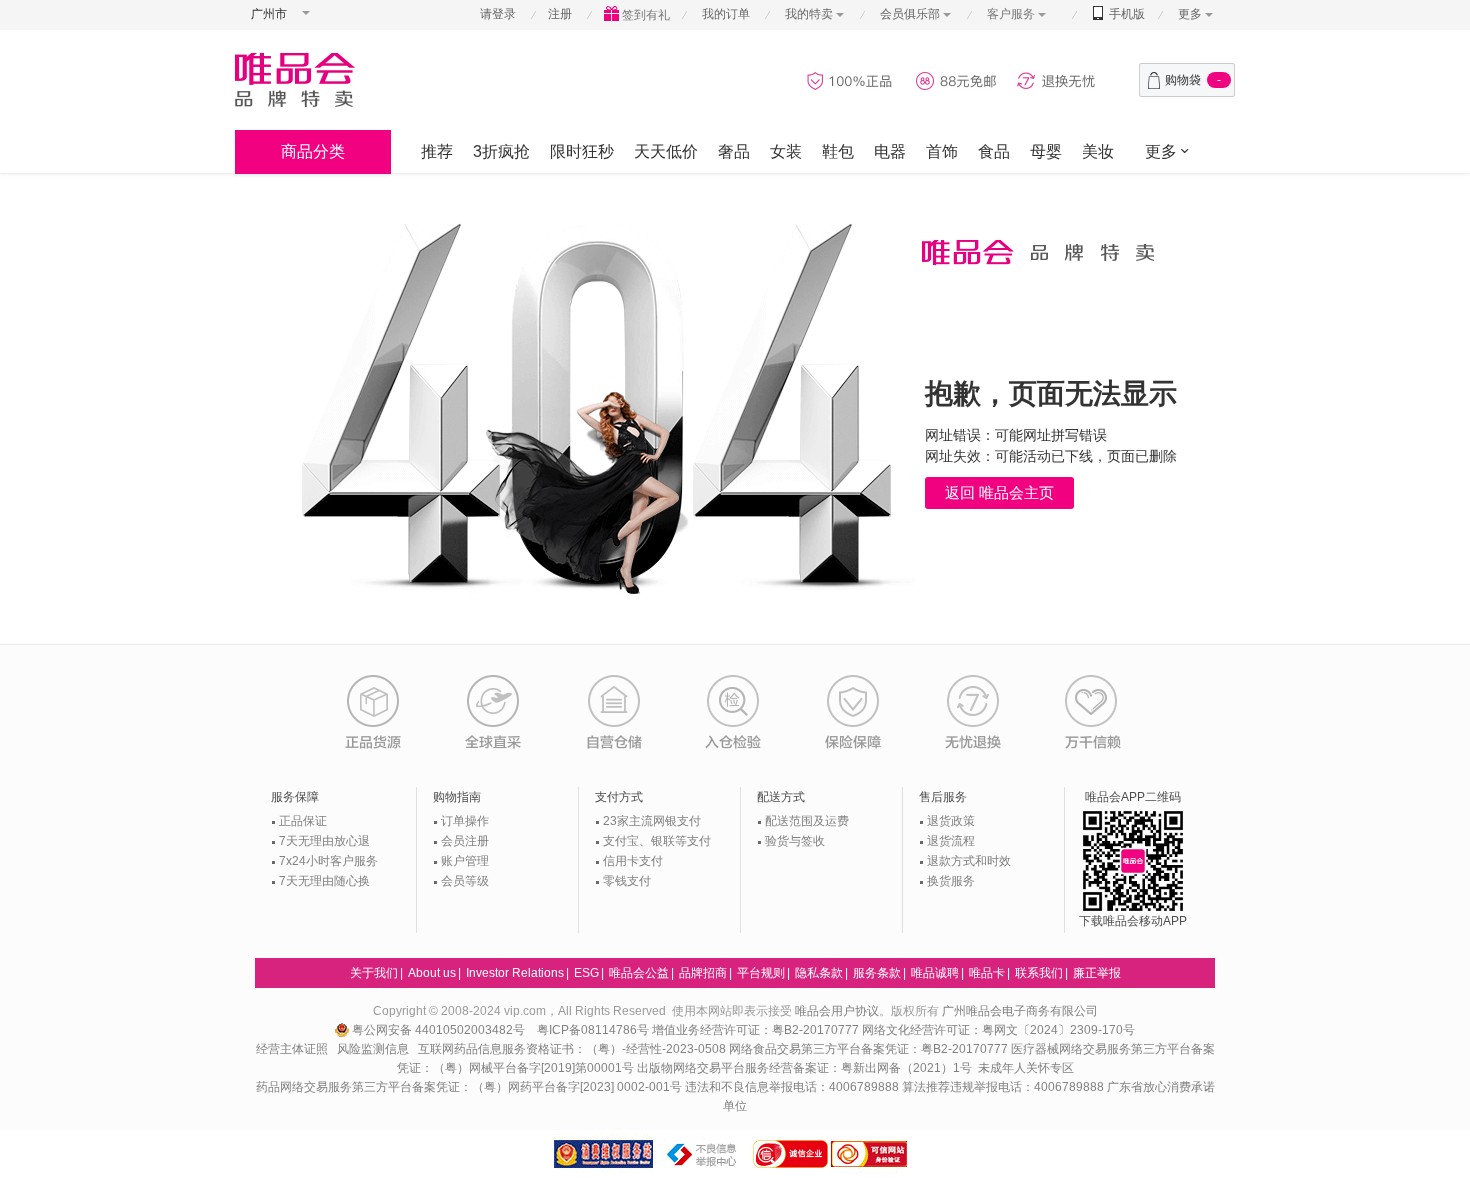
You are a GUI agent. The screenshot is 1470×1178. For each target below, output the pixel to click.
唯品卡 (987, 973)
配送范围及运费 (807, 821)
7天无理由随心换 (324, 881)
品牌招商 (703, 973)
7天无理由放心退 (324, 841)
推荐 (437, 151)
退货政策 (951, 821)
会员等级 (465, 881)
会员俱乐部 (911, 14)
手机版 (1125, 14)
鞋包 (838, 151)
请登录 (498, 14)
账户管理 (465, 861)
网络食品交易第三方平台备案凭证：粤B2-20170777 (870, 1049)
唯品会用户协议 (837, 1011)
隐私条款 (819, 973)
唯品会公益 (639, 973)
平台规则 (761, 973)
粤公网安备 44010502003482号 (440, 1030)
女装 (786, 151)
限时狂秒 (582, 151)
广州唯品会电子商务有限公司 (1020, 1011)
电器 (890, 151)
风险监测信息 (373, 1049)
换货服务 (951, 881)
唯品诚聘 (935, 973)
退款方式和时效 (969, 861)
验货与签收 (795, 841)
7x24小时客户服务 (328, 861)
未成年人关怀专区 (1026, 1068)
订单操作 (465, 821)
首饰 (942, 151)
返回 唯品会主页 (999, 492)
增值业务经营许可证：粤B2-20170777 (757, 1030)
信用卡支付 (633, 861)
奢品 (734, 151)
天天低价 (666, 151)
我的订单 (726, 14)
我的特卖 (809, 14)
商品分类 (313, 151)
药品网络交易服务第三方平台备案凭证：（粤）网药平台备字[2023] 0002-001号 (469, 1087)
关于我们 (374, 973)
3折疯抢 (501, 151)
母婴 (1046, 151)
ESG (586, 973)
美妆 (1098, 151)
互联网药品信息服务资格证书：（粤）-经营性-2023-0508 (572, 1049)
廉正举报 (1097, 973)
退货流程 (951, 841)
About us (432, 973)
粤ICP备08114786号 (593, 1030)
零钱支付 (627, 881)
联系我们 (1039, 973)
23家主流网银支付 (652, 821)
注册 (560, 14)
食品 (994, 151)
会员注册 (465, 841)
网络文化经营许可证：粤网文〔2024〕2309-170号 (998, 1030)
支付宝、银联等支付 (657, 841)
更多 (1190, 14)
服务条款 (877, 973)
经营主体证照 (292, 1049)
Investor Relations (515, 973)
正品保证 (303, 821)
